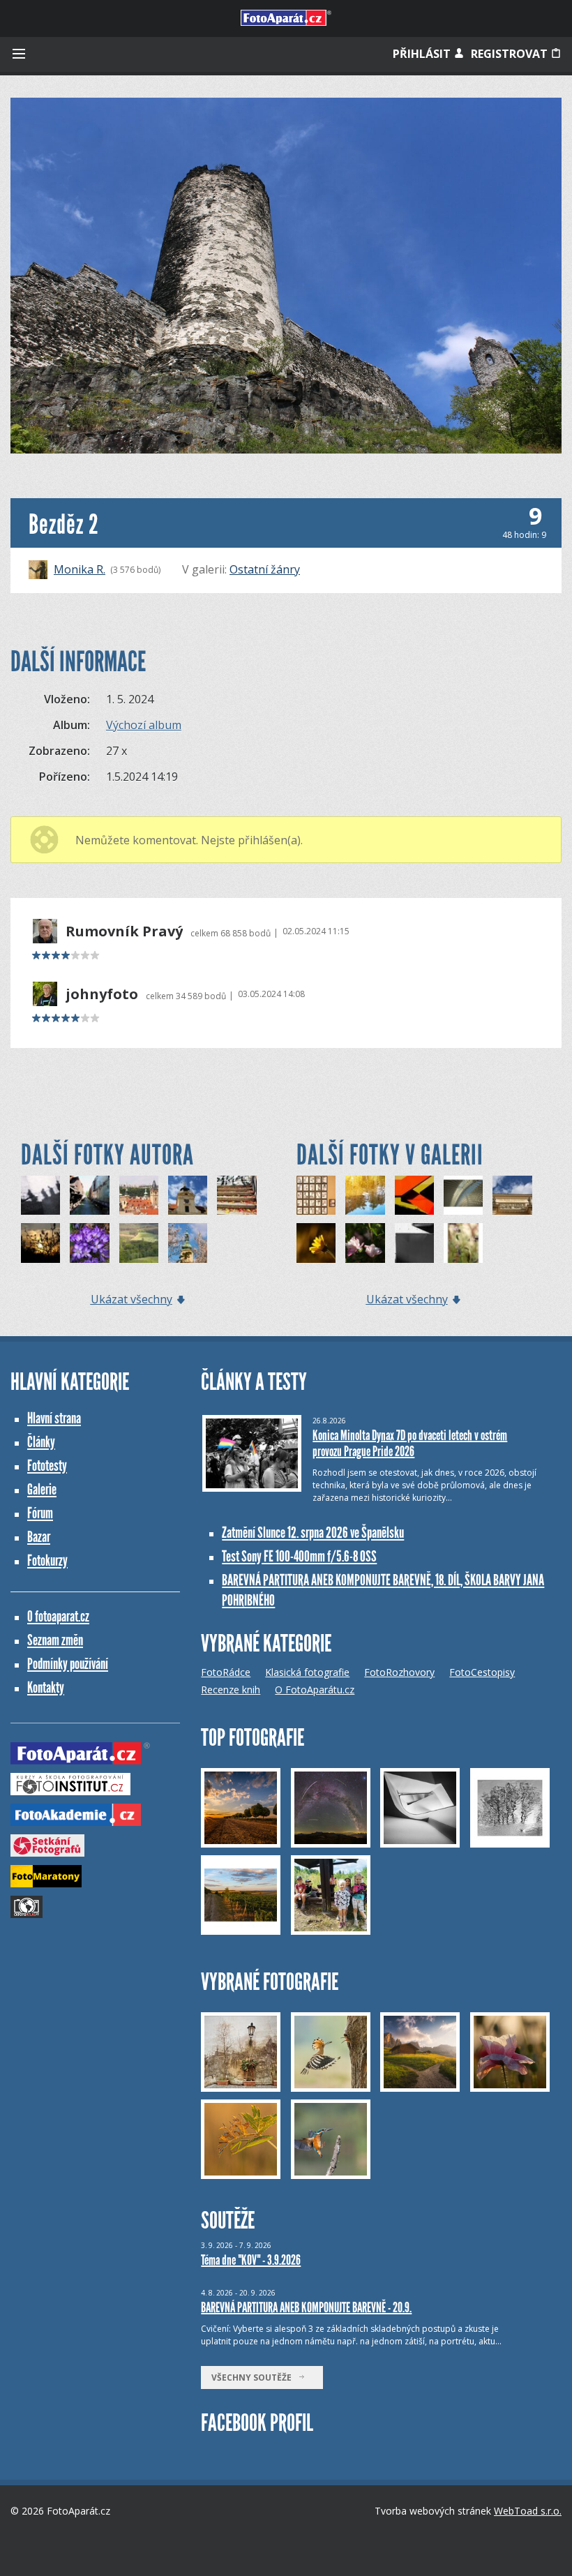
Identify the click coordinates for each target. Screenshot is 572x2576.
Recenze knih (231, 1690)
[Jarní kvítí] (89, 1243)
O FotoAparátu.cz (315, 1690)
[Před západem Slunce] (40, 1243)
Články (41, 1442)
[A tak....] (414, 1243)
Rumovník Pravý (124, 931)
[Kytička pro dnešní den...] (316, 1243)
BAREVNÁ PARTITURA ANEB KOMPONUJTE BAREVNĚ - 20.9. (306, 2307)
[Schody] (414, 1195)
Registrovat (511, 54)
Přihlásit (423, 54)
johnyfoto (102, 994)
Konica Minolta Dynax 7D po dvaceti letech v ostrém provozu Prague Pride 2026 (410, 1443)
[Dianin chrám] (512, 1195)
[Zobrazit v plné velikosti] (286, 276)
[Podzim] (236, 1195)
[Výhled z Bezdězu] (139, 1243)
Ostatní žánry (265, 569)
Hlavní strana (54, 1418)
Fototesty (47, 1466)
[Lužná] (89, 1195)
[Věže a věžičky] (139, 1195)
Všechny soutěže (255, 2377)
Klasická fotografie (307, 1672)
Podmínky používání (68, 1664)
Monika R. (80, 569)
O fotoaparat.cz (58, 1616)
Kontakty (46, 1687)
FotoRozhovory (399, 1672)
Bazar (39, 1537)
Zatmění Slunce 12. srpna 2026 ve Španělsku (313, 1533)
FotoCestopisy (482, 1672)
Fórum (40, 1513)
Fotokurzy (47, 1560)
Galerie (42, 1489)
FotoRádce (226, 1672)
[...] (316, 1195)
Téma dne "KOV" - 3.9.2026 (251, 2260)
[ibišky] (365, 1243)
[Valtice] (188, 1195)
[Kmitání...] (365, 1195)
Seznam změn (55, 1640)
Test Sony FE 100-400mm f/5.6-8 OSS (299, 1556)
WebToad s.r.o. (528, 2511)
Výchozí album (144, 725)
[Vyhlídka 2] (40, 1195)
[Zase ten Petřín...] (188, 1243)
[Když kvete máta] (463, 1243)
